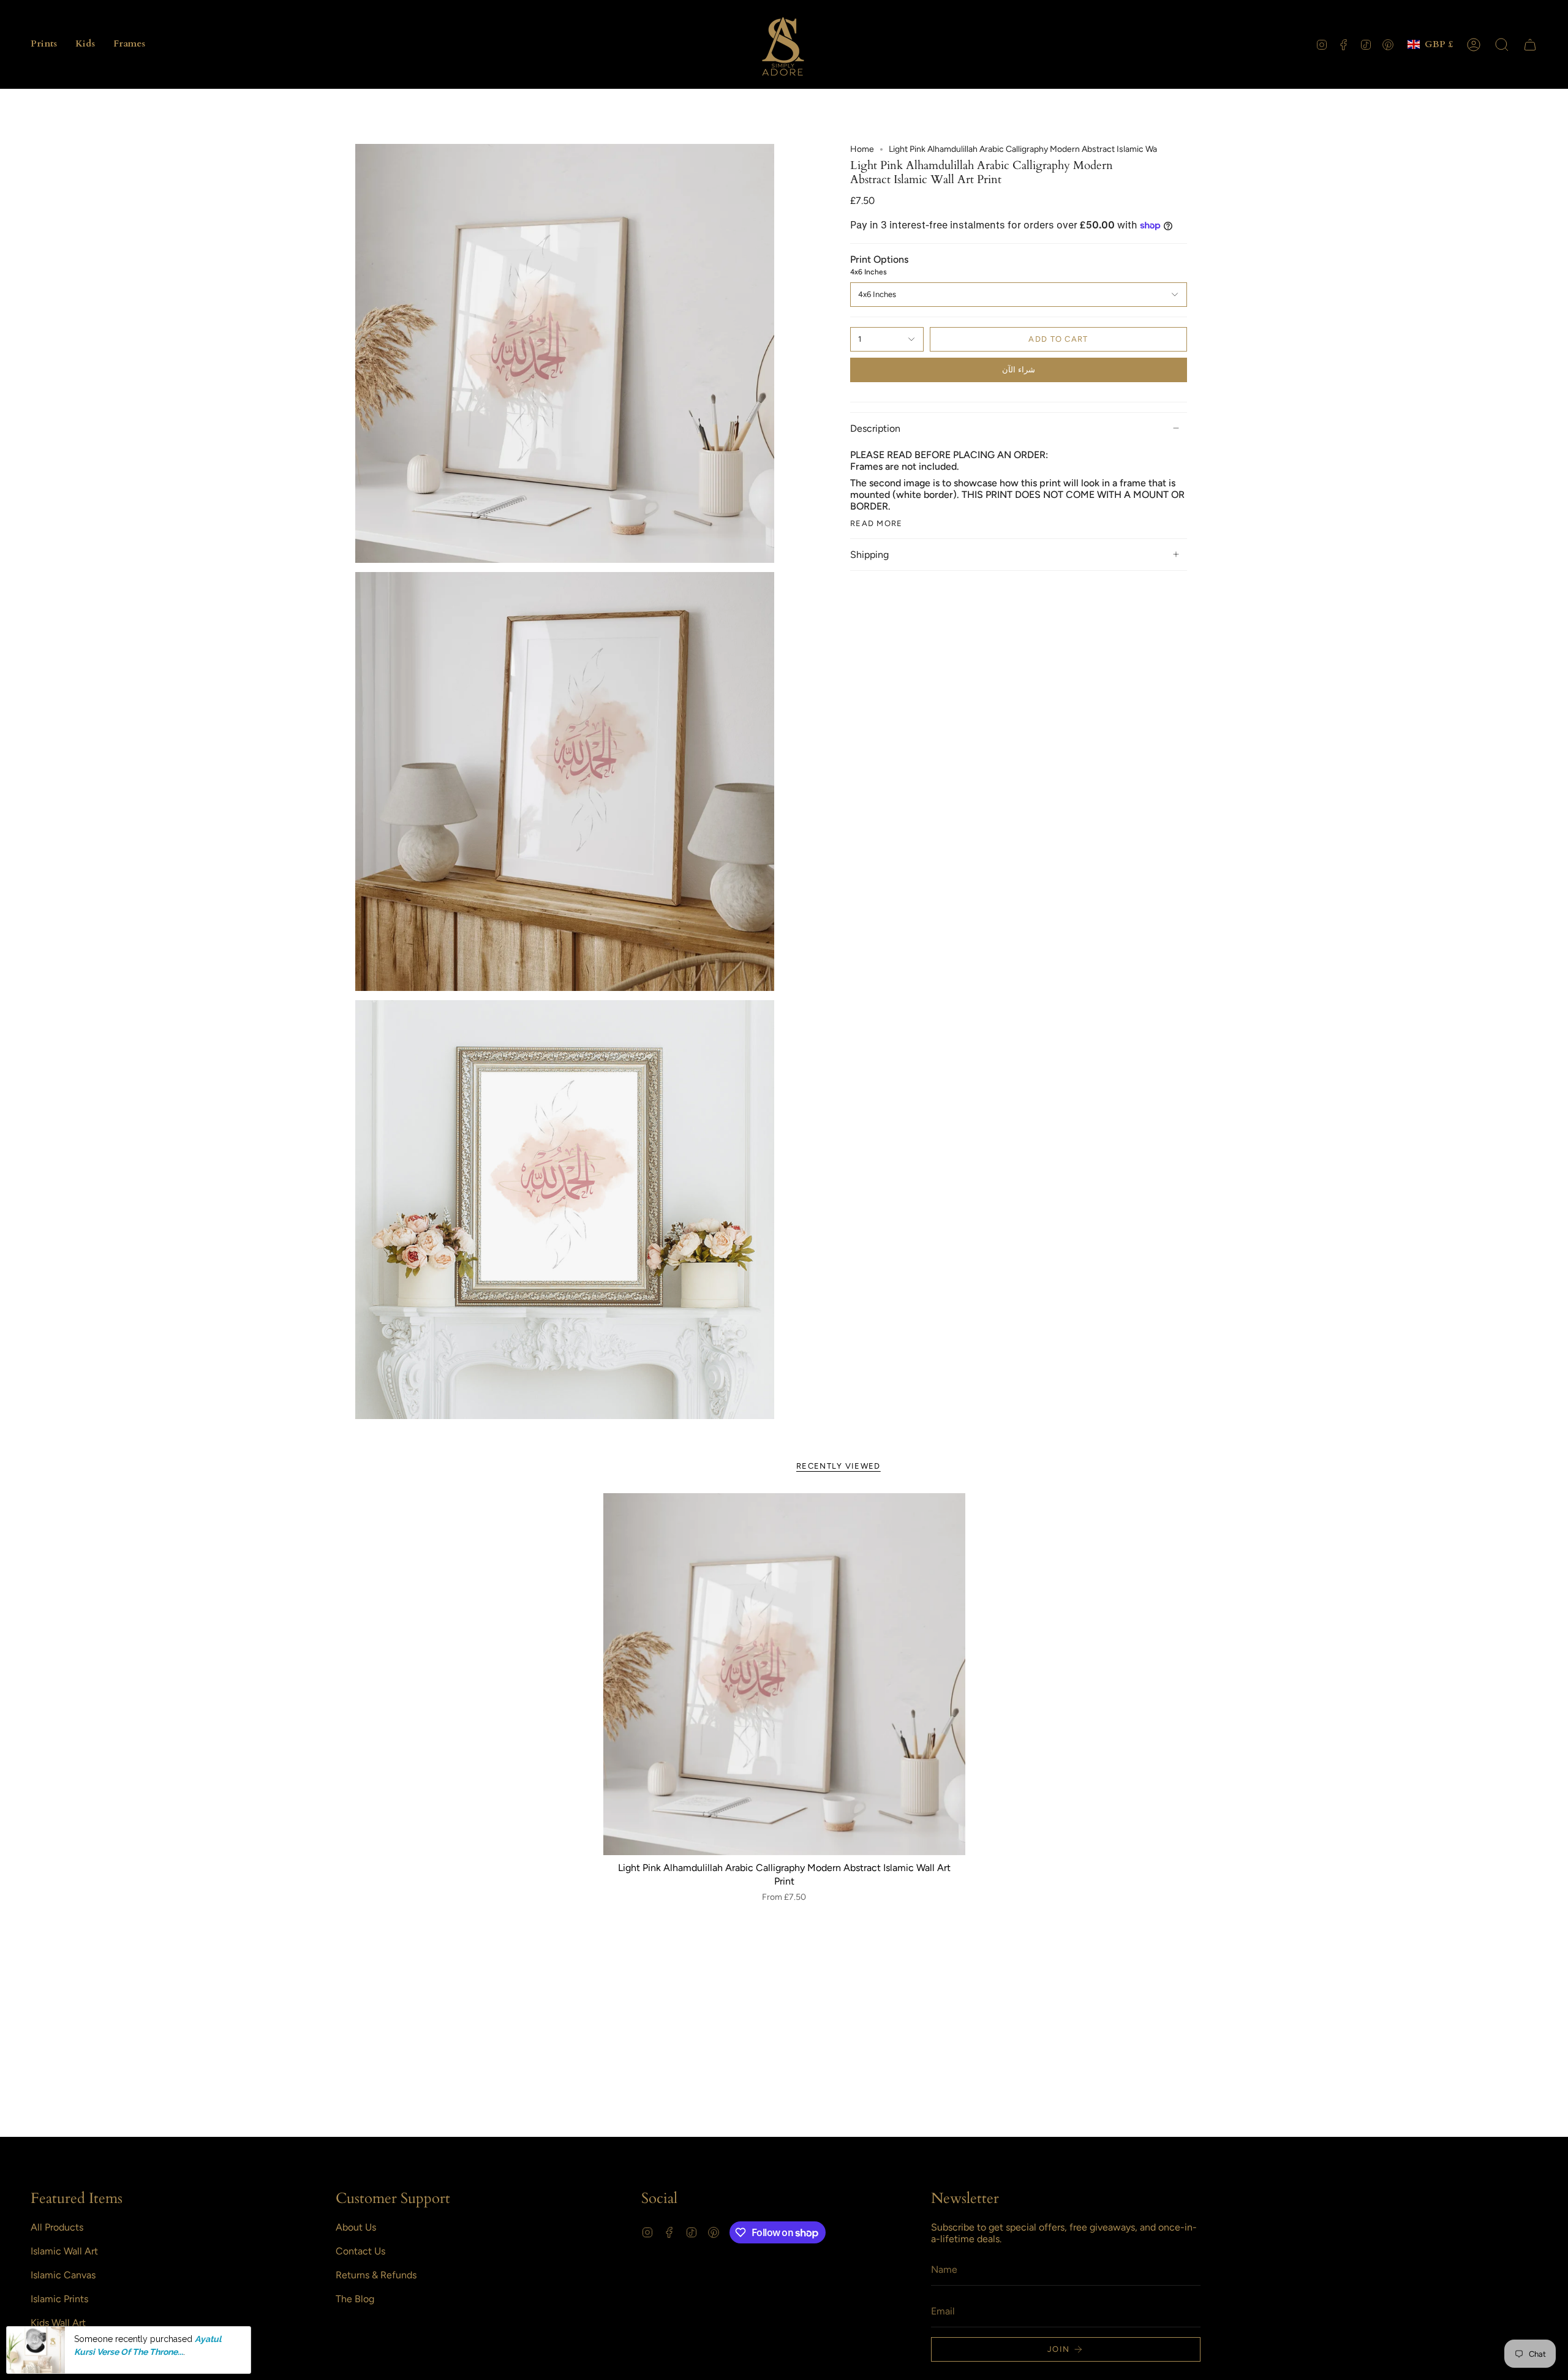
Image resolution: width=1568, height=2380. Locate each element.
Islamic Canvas (63, 2275)
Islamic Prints (59, 2299)
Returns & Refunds (376, 2275)
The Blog (355, 2299)
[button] (44, 44)
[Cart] (1530, 45)
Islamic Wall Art (64, 2251)
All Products (57, 2227)
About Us (356, 2227)
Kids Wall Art (58, 2323)
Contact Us (360, 2251)
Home (862, 149)
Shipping (869, 555)
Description (875, 428)
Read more (876, 523)
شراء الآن (1019, 370)
